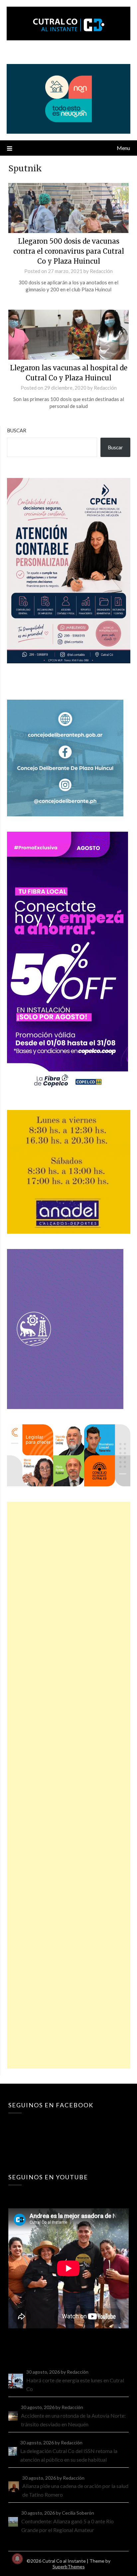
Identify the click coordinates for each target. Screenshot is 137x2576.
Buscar (17, 430)
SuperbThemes (69, 2566)
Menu (123, 148)
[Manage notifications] (17, 2559)
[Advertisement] (69, 1785)
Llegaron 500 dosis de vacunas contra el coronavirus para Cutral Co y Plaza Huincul (69, 251)
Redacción (101, 271)
